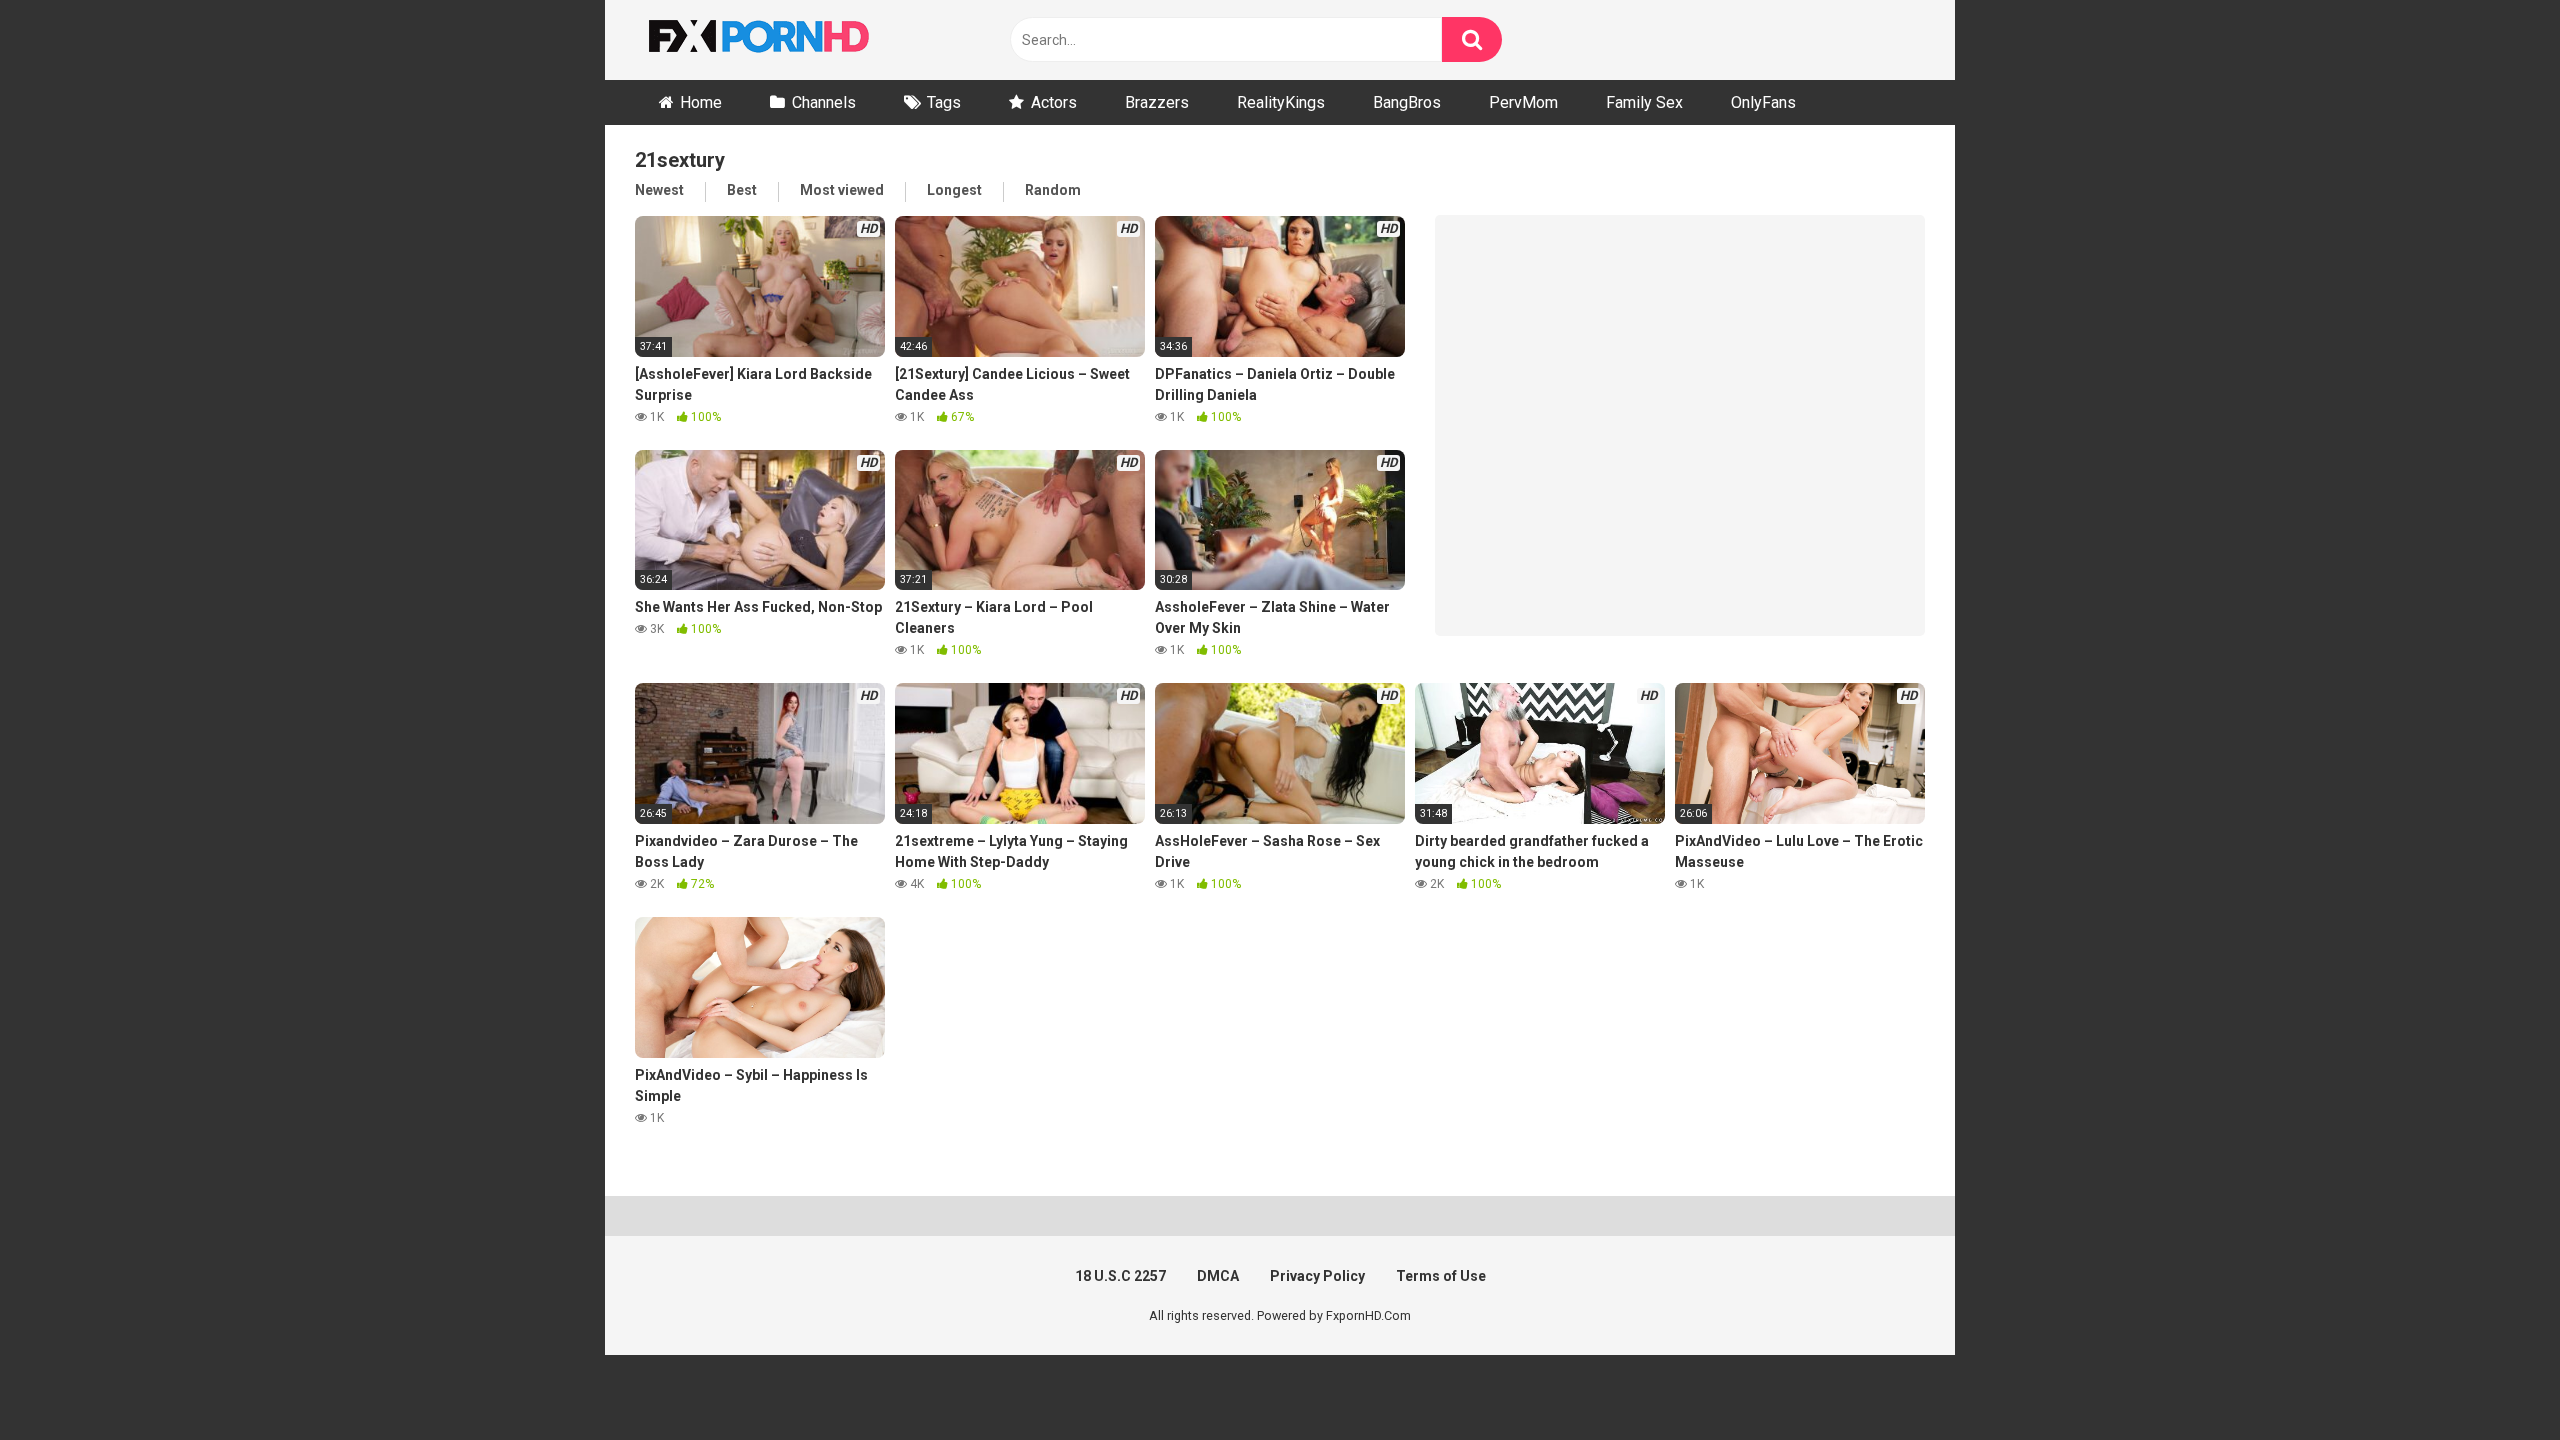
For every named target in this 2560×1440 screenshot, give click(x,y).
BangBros (1407, 102)
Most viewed (842, 190)
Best (742, 190)
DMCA (1218, 1276)
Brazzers (1157, 102)
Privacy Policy (1317, 1276)
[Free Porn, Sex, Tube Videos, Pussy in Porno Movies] (785, 40)
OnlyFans (1763, 102)
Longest (954, 190)
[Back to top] (2493, 1379)
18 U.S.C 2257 (1120, 1276)
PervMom (1523, 102)
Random (1053, 190)
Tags (944, 102)
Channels (824, 102)
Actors (1054, 102)
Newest (659, 190)
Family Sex (1644, 102)
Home (701, 102)
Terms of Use (1441, 1276)
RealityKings (1281, 102)
